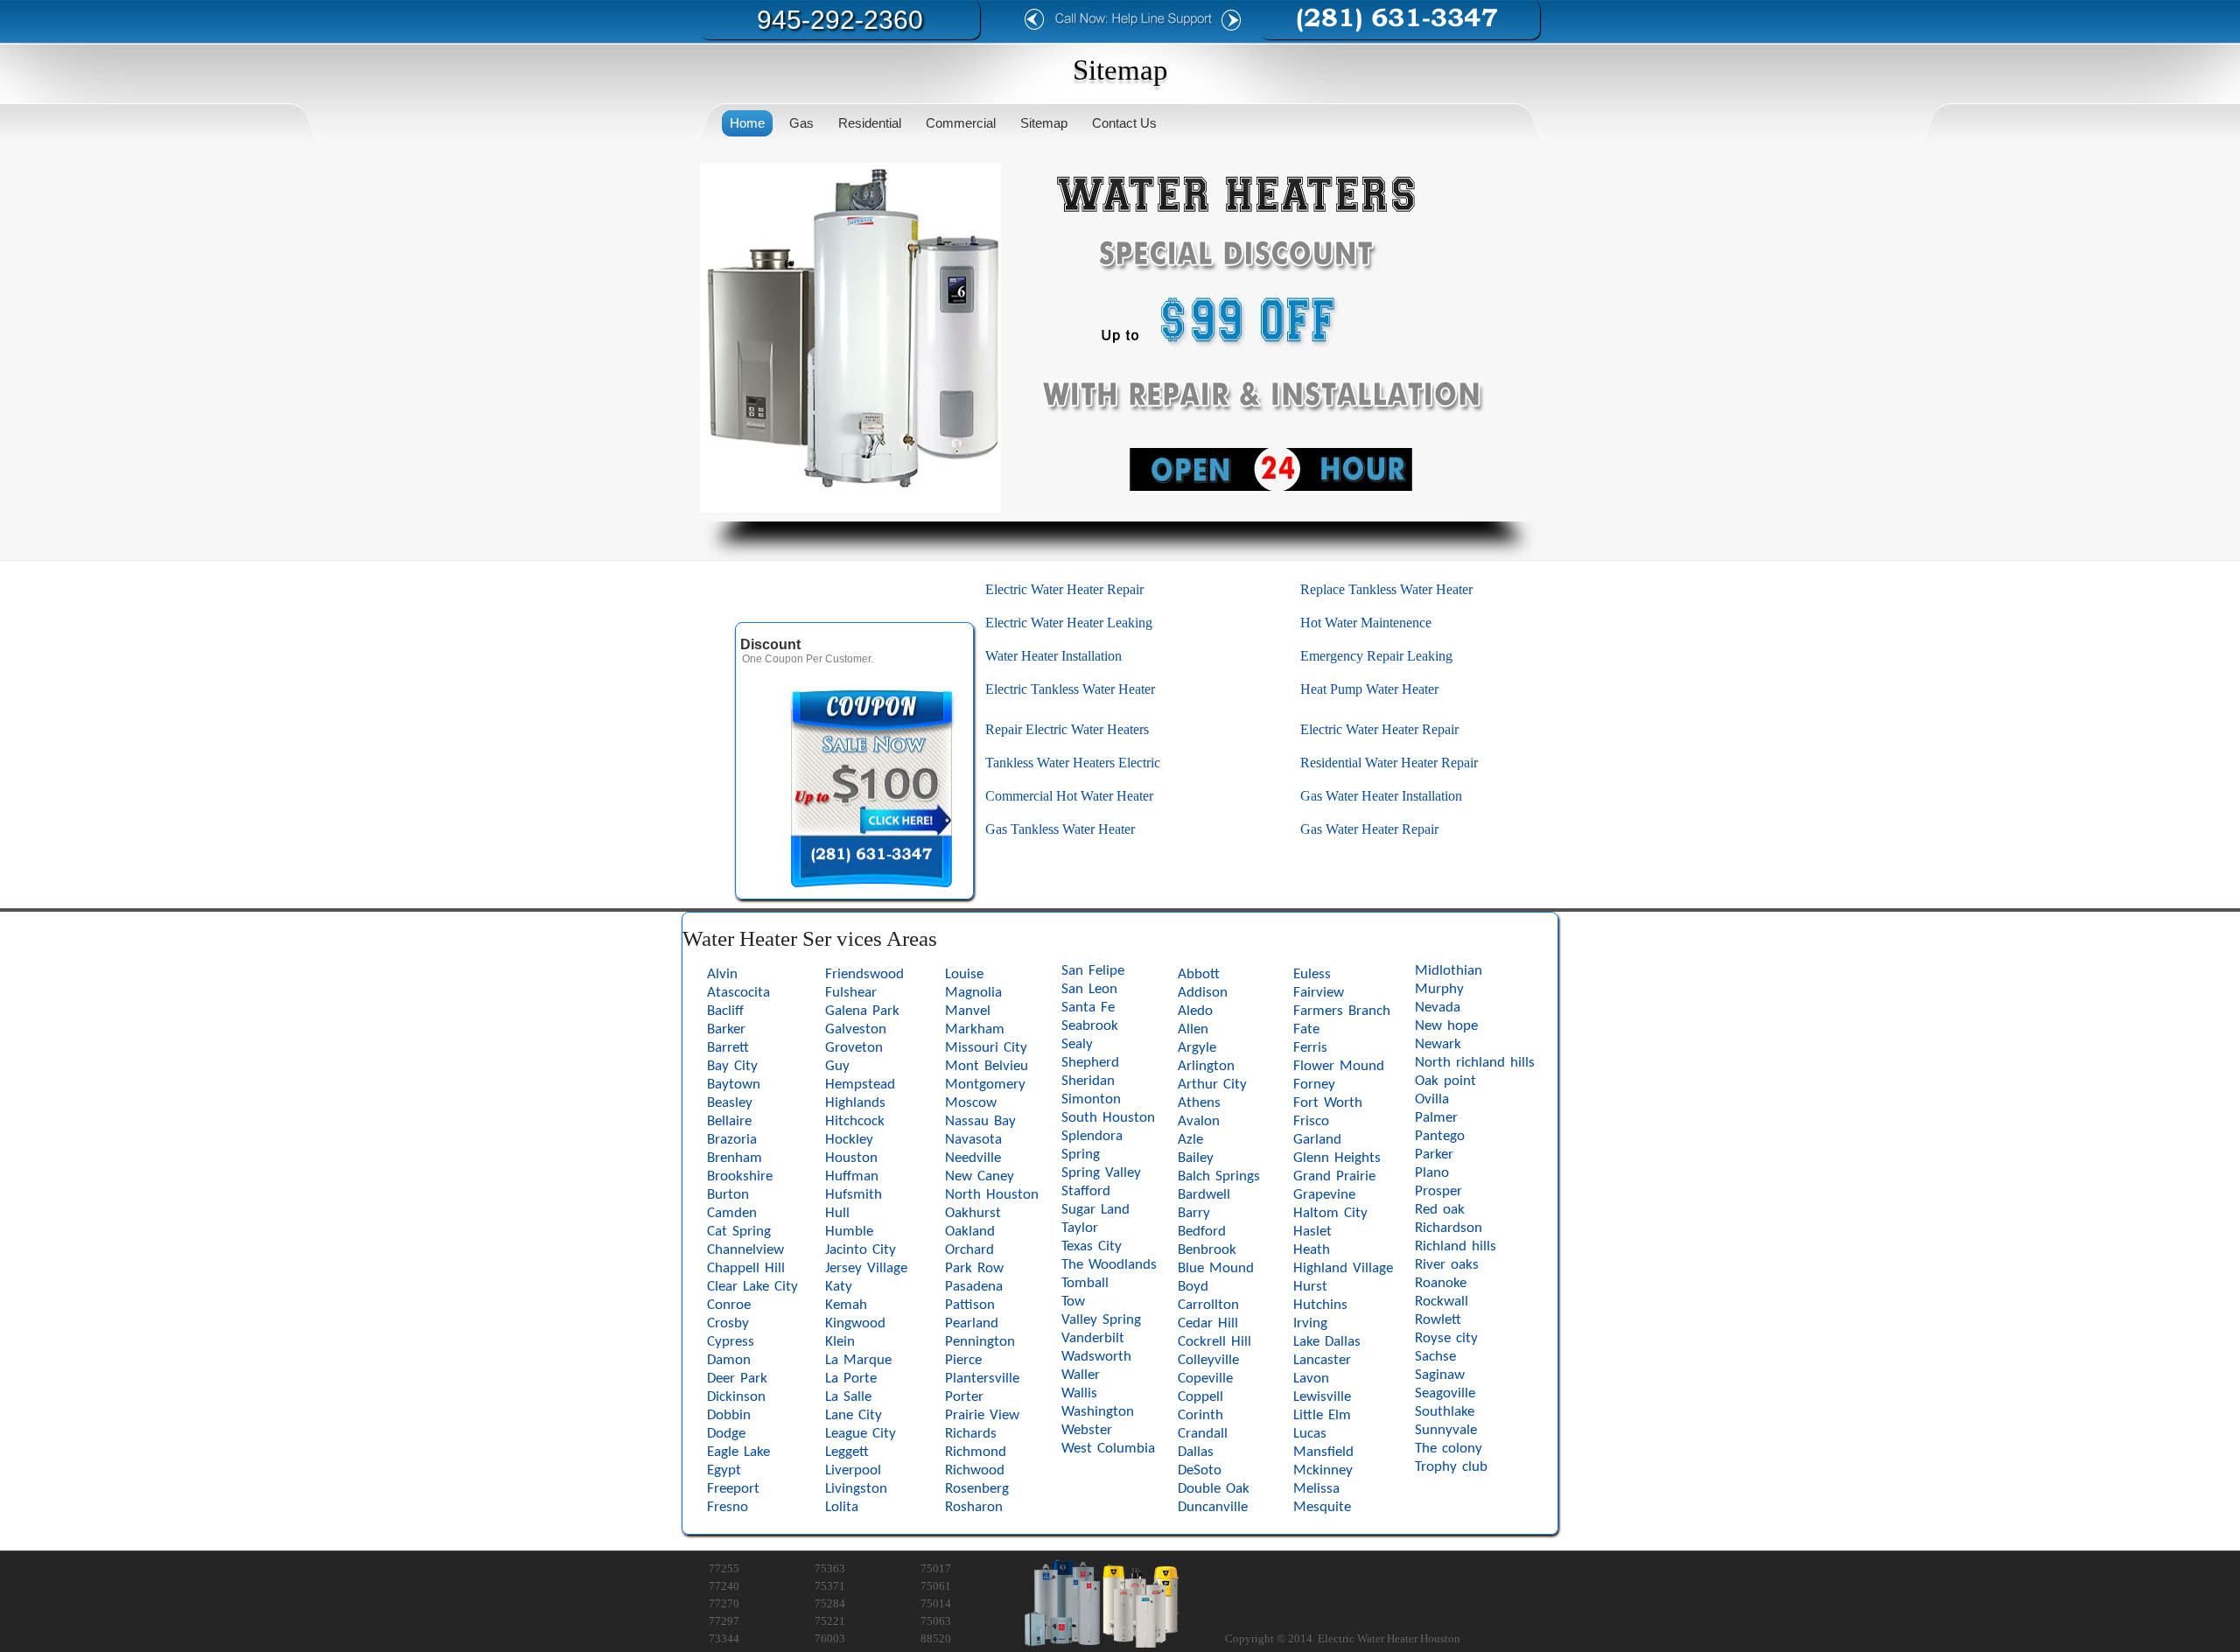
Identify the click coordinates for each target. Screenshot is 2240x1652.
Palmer (1436, 1118)
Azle (1190, 1140)
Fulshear (851, 993)
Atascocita (738, 993)
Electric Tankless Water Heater (1070, 689)
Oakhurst (973, 1213)
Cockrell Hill (1214, 1342)
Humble (849, 1232)
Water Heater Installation (1053, 656)
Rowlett (1438, 1320)
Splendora (1092, 1136)
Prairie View (982, 1415)
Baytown (734, 1085)
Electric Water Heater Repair (1064, 589)
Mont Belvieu (987, 1066)
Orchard (969, 1250)
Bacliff (725, 1011)
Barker (726, 1029)
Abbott (1199, 974)
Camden (732, 1213)
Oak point (1445, 1081)
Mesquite (1322, 1507)
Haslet (1312, 1232)
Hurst (1310, 1287)
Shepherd (1090, 1063)
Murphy (1439, 989)
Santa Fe (1088, 1008)
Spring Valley (1101, 1173)
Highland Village (1343, 1268)
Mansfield (1323, 1452)
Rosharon (974, 1507)
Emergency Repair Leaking (1376, 656)
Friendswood (864, 974)
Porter (964, 1397)
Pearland (972, 1323)
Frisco (1311, 1121)
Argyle (1197, 1048)
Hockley (849, 1140)
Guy (837, 1066)
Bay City (732, 1066)
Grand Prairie (1334, 1176)
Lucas (1310, 1434)
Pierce (963, 1360)
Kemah (846, 1305)
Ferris (1310, 1048)
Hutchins (1320, 1305)
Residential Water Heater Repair (1389, 763)
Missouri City (986, 1048)
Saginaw (1440, 1375)
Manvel (968, 1011)
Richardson (1449, 1228)
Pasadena (974, 1287)
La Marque (858, 1360)
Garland (1317, 1140)
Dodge (726, 1434)
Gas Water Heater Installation (1381, 796)
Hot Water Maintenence (1366, 623)
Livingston (856, 1489)
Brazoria (732, 1140)
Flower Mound (1339, 1066)
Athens (1199, 1103)
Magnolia (973, 993)
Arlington (1206, 1066)
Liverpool (853, 1470)
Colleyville (1208, 1360)
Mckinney (1323, 1470)
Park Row (974, 1268)
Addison (1203, 993)
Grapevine (1324, 1195)
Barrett (728, 1048)
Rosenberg (977, 1489)
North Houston (992, 1195)
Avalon (1199, 1121)
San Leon (1089, 989)
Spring (1081, 1155)
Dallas (1196, 1452)
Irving (1310, 1323)
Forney (1314, 1085)
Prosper (1438, 1191)
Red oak (1440, 1210)
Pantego (1440, 1136)
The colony (1449, 1449)
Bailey (1196, 1158)
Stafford (1086, 1191)
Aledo (1195, 1011)
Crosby (728, 1323)
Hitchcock (855, 1121)
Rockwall (1442, 1302)
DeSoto (1200, 1470)
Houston (851, 1158)
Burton (728, 1195)
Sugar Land (1095, 1210)
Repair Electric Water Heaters (1067, 729)
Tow (1073, 1302)
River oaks (1447, 1265)
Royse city (1446, 1338)
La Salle (848, 1397)
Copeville (1205, 1379)
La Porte (851, 1379)
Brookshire (740, 1176)
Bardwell (1204, 1195)
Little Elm (1322, 1415)
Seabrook (1090, 1026)
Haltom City (1330, 1213)
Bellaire (729, 1121)
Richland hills (1456, 1246)
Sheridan (1088, 1081)
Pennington (980, 1342)
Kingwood (855, 1323)
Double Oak (1214, 1489)
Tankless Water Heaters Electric (1073, 763)
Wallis (1079, 1393)
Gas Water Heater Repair (1369, 829)
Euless (1312, 974)
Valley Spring (1101, 1320)
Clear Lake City (752, 1287)
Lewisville (1322, 1397)
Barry (1194, 1213)
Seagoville (1445, 1393)
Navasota (973, 1140)
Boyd (1193, 1287)
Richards (971, 1434)
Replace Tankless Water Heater (1386, 589)
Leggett (847, 1452)
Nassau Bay (980, 1121)
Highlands (855, 1103)
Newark (1438, 1044)
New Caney (980, 1176)
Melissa (1316, 1489)
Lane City (854, 1415)
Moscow (971, 1103)
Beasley (730, 1103)
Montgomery (985, 1085)
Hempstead (860, 1085)
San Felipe (1093, 971)
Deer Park (737, 1379)
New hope (1446, 1026)
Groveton (854, 1048)
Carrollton (1208, 1305)
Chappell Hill (746, 1268)
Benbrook (1207, 1250)
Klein (840, 1342)
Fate (1306, 1029)
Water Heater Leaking (1090, 623)
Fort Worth (1328, 1103)
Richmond (976, 1452)
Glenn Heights (1337, 1158)
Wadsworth (1096, 1357)
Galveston (856, 1029)
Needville (973, 1158)
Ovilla (1432, 1099)
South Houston (1108, 1118)
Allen (1193, 1029)
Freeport (733, 1489)
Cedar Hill (1208, 1323)
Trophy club (1451, 1467)
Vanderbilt (1093, 1338)
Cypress (731, 1342)
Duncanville (1213, 1507)
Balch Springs (1219, 1176)
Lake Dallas (1327, 1342)
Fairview (1319, 993)
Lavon (1311, 1379)
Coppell (1200, 1397)
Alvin (722, 974)
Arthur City (1212, 1085)
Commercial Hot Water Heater (1069, 796)
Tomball (1085, 1283)
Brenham (735, 1158)
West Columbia (1108, 1449)
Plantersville (982, 1379)
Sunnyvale (1446, 1430)
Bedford (1202, 1232)
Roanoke (1441, 1283)
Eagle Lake (738, 1452)
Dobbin (729, 1415)
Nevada (1438, 1008)
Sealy (1077, 1044)
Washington (1098, 1412)
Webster (1087, 1430)
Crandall (1203, 1434)
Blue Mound (1216, 1268)
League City (861, 1434)
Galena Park (862, 1011)
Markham (975, 1029)
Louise (964, 974)
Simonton (1091, 1099)
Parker (1434, 1155)
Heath (1312, 1250)
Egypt (724, 1470)
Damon (729, 1360)
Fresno (728, 1507)
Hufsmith (854, 1195)
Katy (839, 1287)
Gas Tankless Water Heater (1060, 829)
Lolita (842, 1507)
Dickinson (736, 1397)
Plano (1432, 1173)
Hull (837, 1213)
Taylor (1080, 1228)
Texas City (1092, 1246)
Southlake (1445, 1412)
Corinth (1200, 1415)
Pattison (970, 1305)
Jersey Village (866, 1268)
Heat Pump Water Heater (1369, 689)
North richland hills (1475, 1063)
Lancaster (1322, 1360)
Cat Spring (739, 1232)
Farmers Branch (1342, 1011)
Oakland (970, 1232)
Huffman (852, 1176)
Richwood (975, 1470)
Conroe (729, 1305)
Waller (1081, 1375)
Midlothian (1449, 971)
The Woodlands (1109, 1265)
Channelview (745, 1250)
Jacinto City (861, 1250)
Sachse (1435, 1357)
